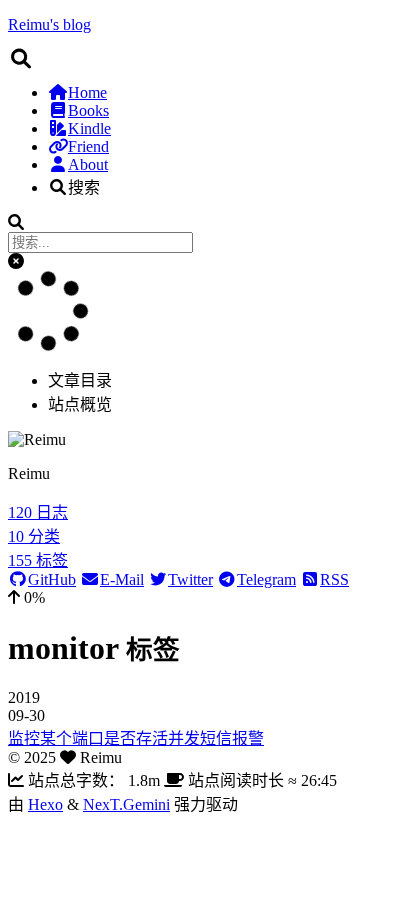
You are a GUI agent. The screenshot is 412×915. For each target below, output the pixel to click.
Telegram (266, 579)
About (88, 164)
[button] (16, 261)
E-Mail (122, 579)
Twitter (190, 579)
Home (87, 92)
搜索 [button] (84, 187)
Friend (88, 146)
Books (88, 110)
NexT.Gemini (126, 804)
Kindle (89, 128)
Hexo (45, 804)
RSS (334, 579)
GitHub (52, 579)
